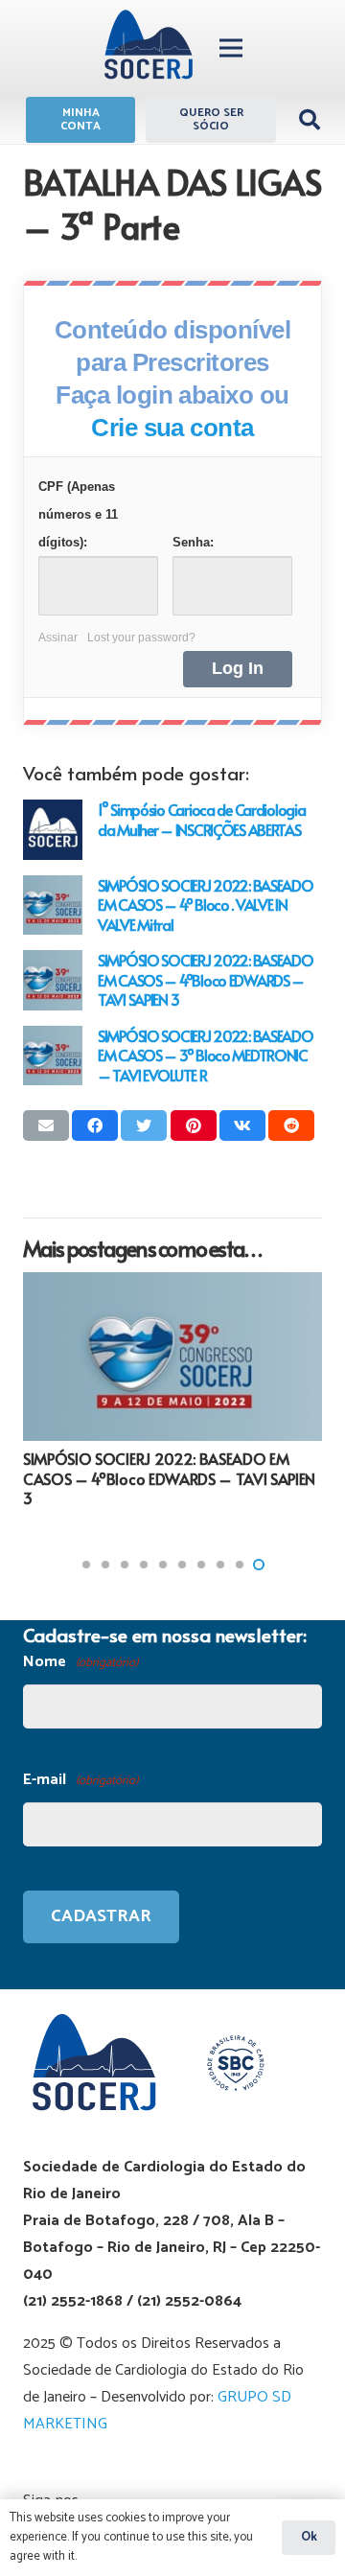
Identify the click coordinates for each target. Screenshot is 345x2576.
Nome (80, 1662)
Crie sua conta (172, 428)
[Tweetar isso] (144, 1126)
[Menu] (231, 48)
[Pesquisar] (310, 120)
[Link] (149, 48)
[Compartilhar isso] (95, 1126)
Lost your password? (141, 638)
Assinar (58, 638)
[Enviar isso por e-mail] (46, 1126)
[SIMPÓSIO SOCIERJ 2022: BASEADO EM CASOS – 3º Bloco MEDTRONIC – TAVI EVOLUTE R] (53, 1056)
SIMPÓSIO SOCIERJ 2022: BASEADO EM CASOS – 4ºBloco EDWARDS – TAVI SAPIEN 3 (206, 979)
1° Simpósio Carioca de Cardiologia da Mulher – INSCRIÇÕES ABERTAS (201, 819)
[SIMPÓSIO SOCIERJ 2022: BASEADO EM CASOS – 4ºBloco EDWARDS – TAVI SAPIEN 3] (53, 980)
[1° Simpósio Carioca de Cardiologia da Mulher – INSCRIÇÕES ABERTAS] (53, 829)
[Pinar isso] (194, 1126)
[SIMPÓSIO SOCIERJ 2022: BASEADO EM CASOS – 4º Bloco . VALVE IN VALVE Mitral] (53, 905)
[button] (86, 1565)
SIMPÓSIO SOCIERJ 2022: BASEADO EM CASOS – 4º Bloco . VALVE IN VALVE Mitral (206, 905)
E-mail (80, 1780)
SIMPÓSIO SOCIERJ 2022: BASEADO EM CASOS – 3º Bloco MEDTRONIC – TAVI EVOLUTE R (206, 1055)
